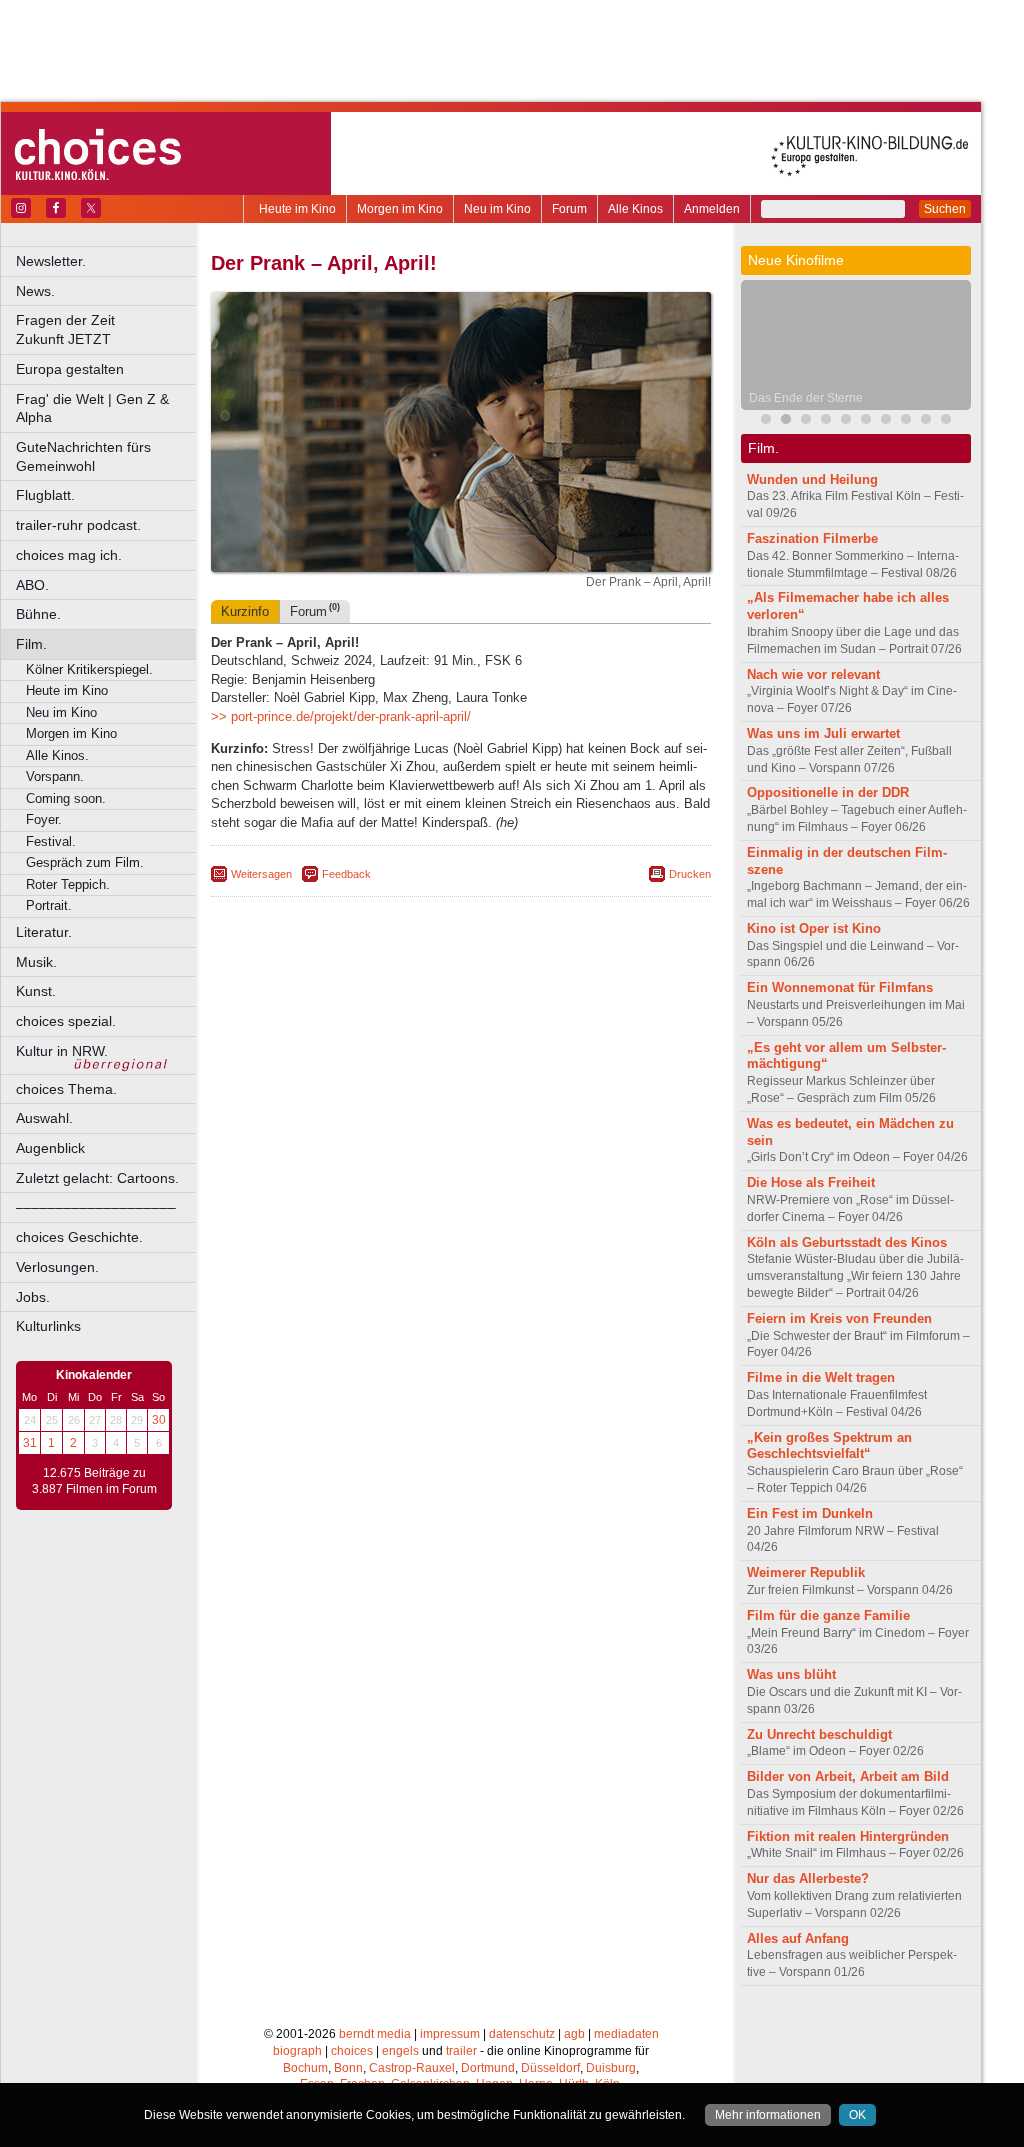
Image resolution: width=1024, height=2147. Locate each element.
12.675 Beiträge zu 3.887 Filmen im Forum (94, 1481)
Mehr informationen (768, 2115)
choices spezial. (66, 1021)
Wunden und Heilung (812, 479)
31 (30, 1443)
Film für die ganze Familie (828, 1615)
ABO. (32, 585)
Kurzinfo (245, 611)
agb (574, 2034)
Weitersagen (261, 874)
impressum (450, 2034)
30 (159, 1420)
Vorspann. (55, 776)
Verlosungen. (57, 1267)
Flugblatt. (45, 495)
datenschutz (522, 2034)
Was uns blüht (791, 1674)
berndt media (375, 2034)
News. (35, 291)
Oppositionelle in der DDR (828, 792)
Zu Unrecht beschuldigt (819, 1734)
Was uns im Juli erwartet (823, 733)
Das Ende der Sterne (806, 398)
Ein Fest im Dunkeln (810, 1513)
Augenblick (50, 1148)
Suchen (945, 209)
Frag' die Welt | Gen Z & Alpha (92, 408)
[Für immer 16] (906, 421)
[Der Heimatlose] (946, 421)
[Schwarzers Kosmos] (926, 421)
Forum (569, 209)
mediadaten (626, 2034)
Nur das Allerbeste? (808, 1878)
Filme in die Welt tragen (821, 1377)
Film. (31, 644)
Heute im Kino (297, 209)
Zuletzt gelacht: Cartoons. (97, 1178)
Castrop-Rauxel (412, 2068)
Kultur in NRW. (62, 1051)
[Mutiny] (826, 421)
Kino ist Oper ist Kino (814, 928)
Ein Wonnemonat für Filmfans (840, 987)
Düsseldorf (550, 2068)
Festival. (51, 841)
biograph (297, 2051)
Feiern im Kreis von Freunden (839, 1318)
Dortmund (488, 2068)
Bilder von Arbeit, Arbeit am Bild (848, 1776)
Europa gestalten (70, 369)
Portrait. (49, 905)
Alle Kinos (635, 209)
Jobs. (33, 1297)
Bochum (305, 2068)
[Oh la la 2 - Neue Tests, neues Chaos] (806, 421)
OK (857, 2115)
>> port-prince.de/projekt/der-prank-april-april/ (341, 716)
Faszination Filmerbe (812, 538)
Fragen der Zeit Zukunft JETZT (107, 329)
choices (352, 2051)
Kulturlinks (48, 1326)
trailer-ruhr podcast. (78, 525)
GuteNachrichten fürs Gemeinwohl (83, 456)
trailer (461, 2051)
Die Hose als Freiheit (811, 1182)
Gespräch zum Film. (85, 862)
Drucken (690, 874)
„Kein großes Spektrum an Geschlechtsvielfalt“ (829, 1446)
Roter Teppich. (68, 884)
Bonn (348, 2068)
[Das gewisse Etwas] (866, 421)
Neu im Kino (497, 209)
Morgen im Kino (400, 209)
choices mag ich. (69, 555)
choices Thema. (66, 1089)
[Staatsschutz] (886, 421)
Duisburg (611, 2068)
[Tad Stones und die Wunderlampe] (846, 421)
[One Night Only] (766, 421)
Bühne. (38, 614)
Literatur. (44, 932)
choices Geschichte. (79, 1237)
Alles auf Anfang (798, 1938)
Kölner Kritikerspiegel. (89, 669)
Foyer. (44, 819)
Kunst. (36, 991)
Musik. (36, 962)
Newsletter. (51, 261)
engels (400, 2051)
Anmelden (712, 209)
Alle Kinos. (57, 755)
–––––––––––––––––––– (96, 1207)
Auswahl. (44, 1118)
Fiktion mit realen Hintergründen (848, 1836)
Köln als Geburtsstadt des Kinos (847, 1242)
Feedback (346, 874)
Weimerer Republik (806, 1572)
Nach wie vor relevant (813, 674)
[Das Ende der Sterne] (786, 421)
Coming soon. (66, 798)
